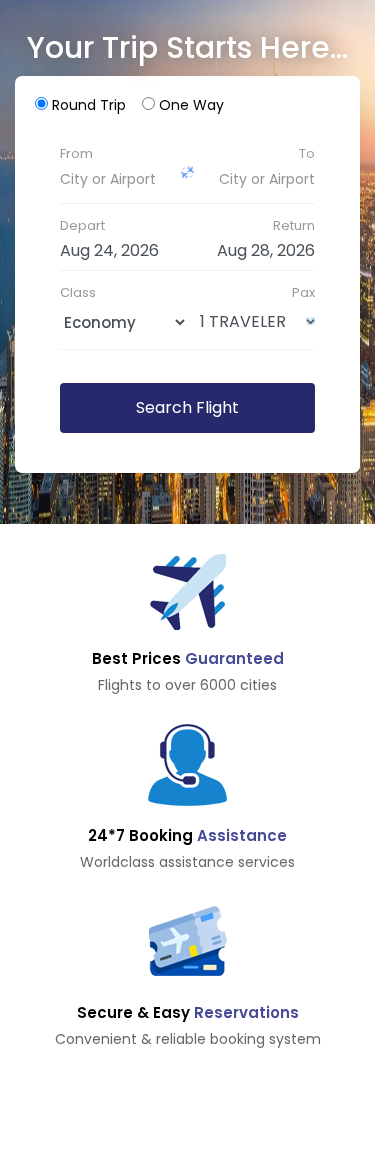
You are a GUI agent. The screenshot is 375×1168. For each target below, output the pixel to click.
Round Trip (89, 105)
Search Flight (187, 407)
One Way (191, 105)
